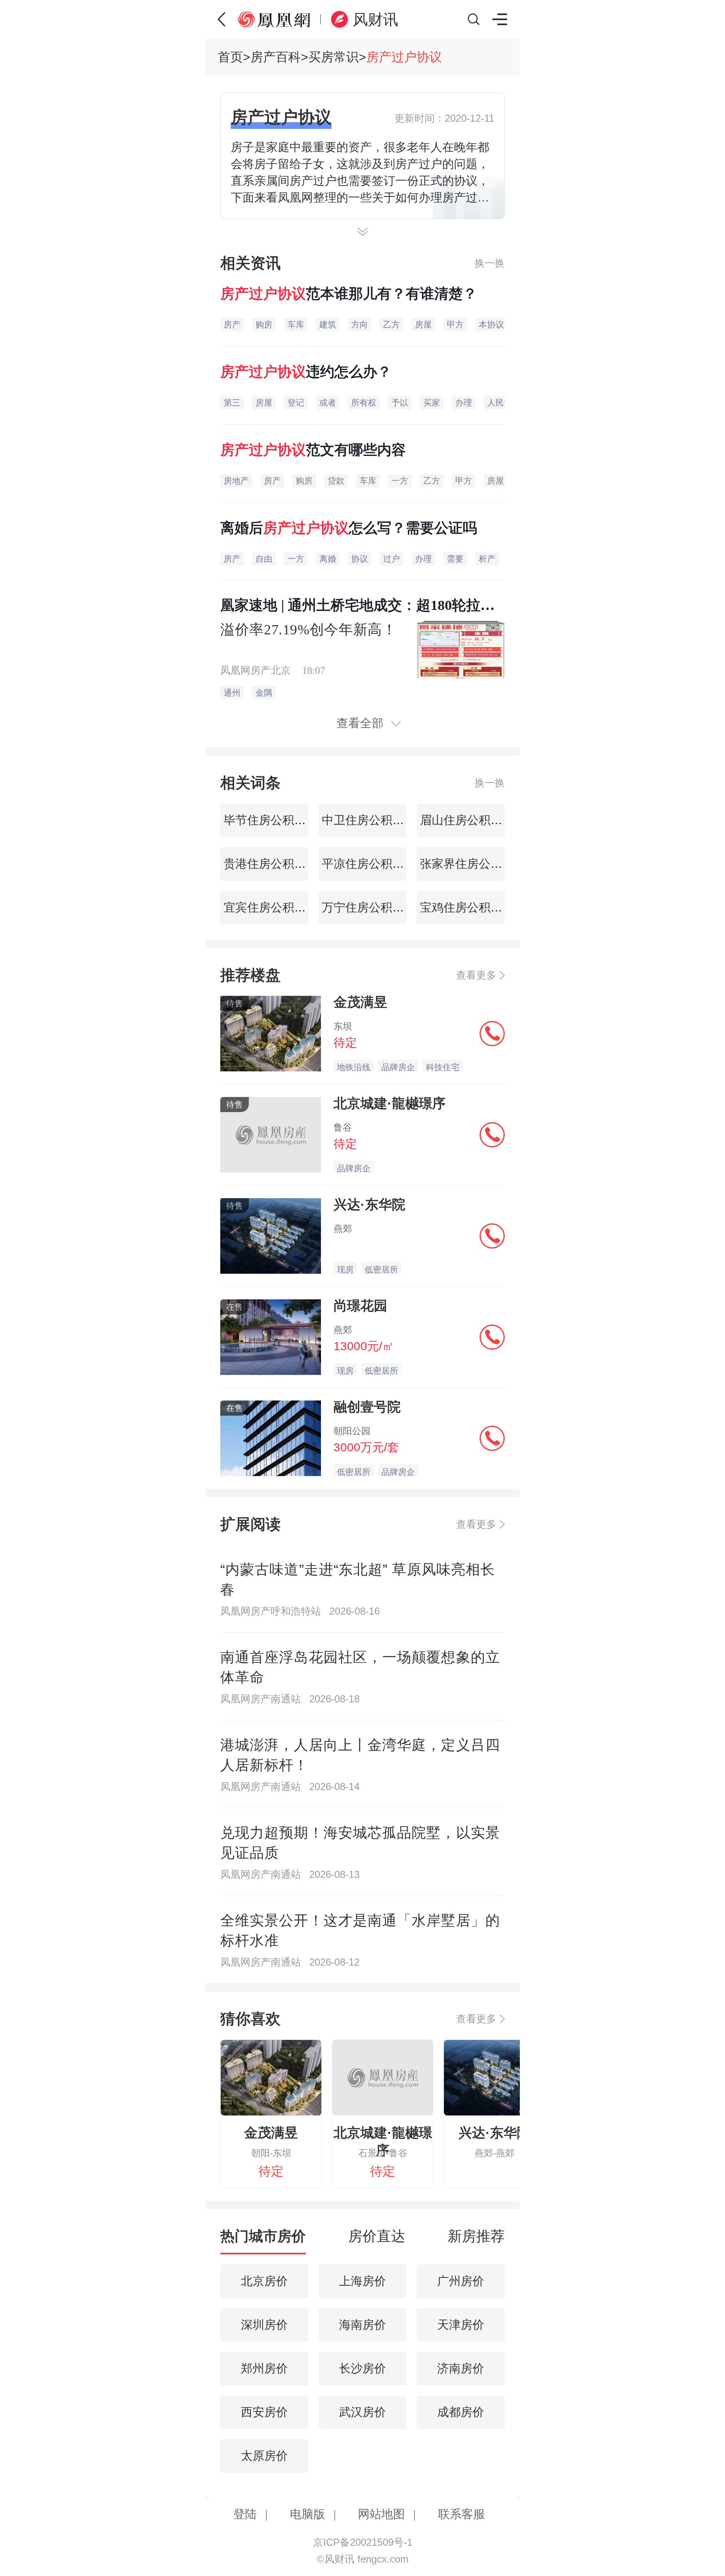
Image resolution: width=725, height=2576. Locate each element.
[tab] (263, 2240)
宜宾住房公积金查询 (275, 907)
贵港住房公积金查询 (275, 864)
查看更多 (476, 975)
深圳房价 (264, 2325)
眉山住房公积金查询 (471, 820)
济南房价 (461, 2368)
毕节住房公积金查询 (275, 820)
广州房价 (461, 2281)
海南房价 (362, 2325)
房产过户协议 (404, 57)
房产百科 (276, 57)
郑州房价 (264, 2368)
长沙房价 (362, 2368)
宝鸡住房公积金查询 (471, 907)
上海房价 (362, 2281)
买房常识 (334, 57)
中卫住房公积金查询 (373, 820)
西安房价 (264, 2412)
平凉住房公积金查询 (373, 864)
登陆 (245, 2514)
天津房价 (461, 2325)
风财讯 (376, 20)
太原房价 (264, 2456)
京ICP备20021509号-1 (363, 2542)
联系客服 (462, 2514)
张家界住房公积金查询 (477, 864)
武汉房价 (362, 2412)
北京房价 (264, 2281)
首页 (230, 57)
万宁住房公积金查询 (373, 907)
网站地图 (381, 2514)
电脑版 (308, 2514)
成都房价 (461, 2412)
